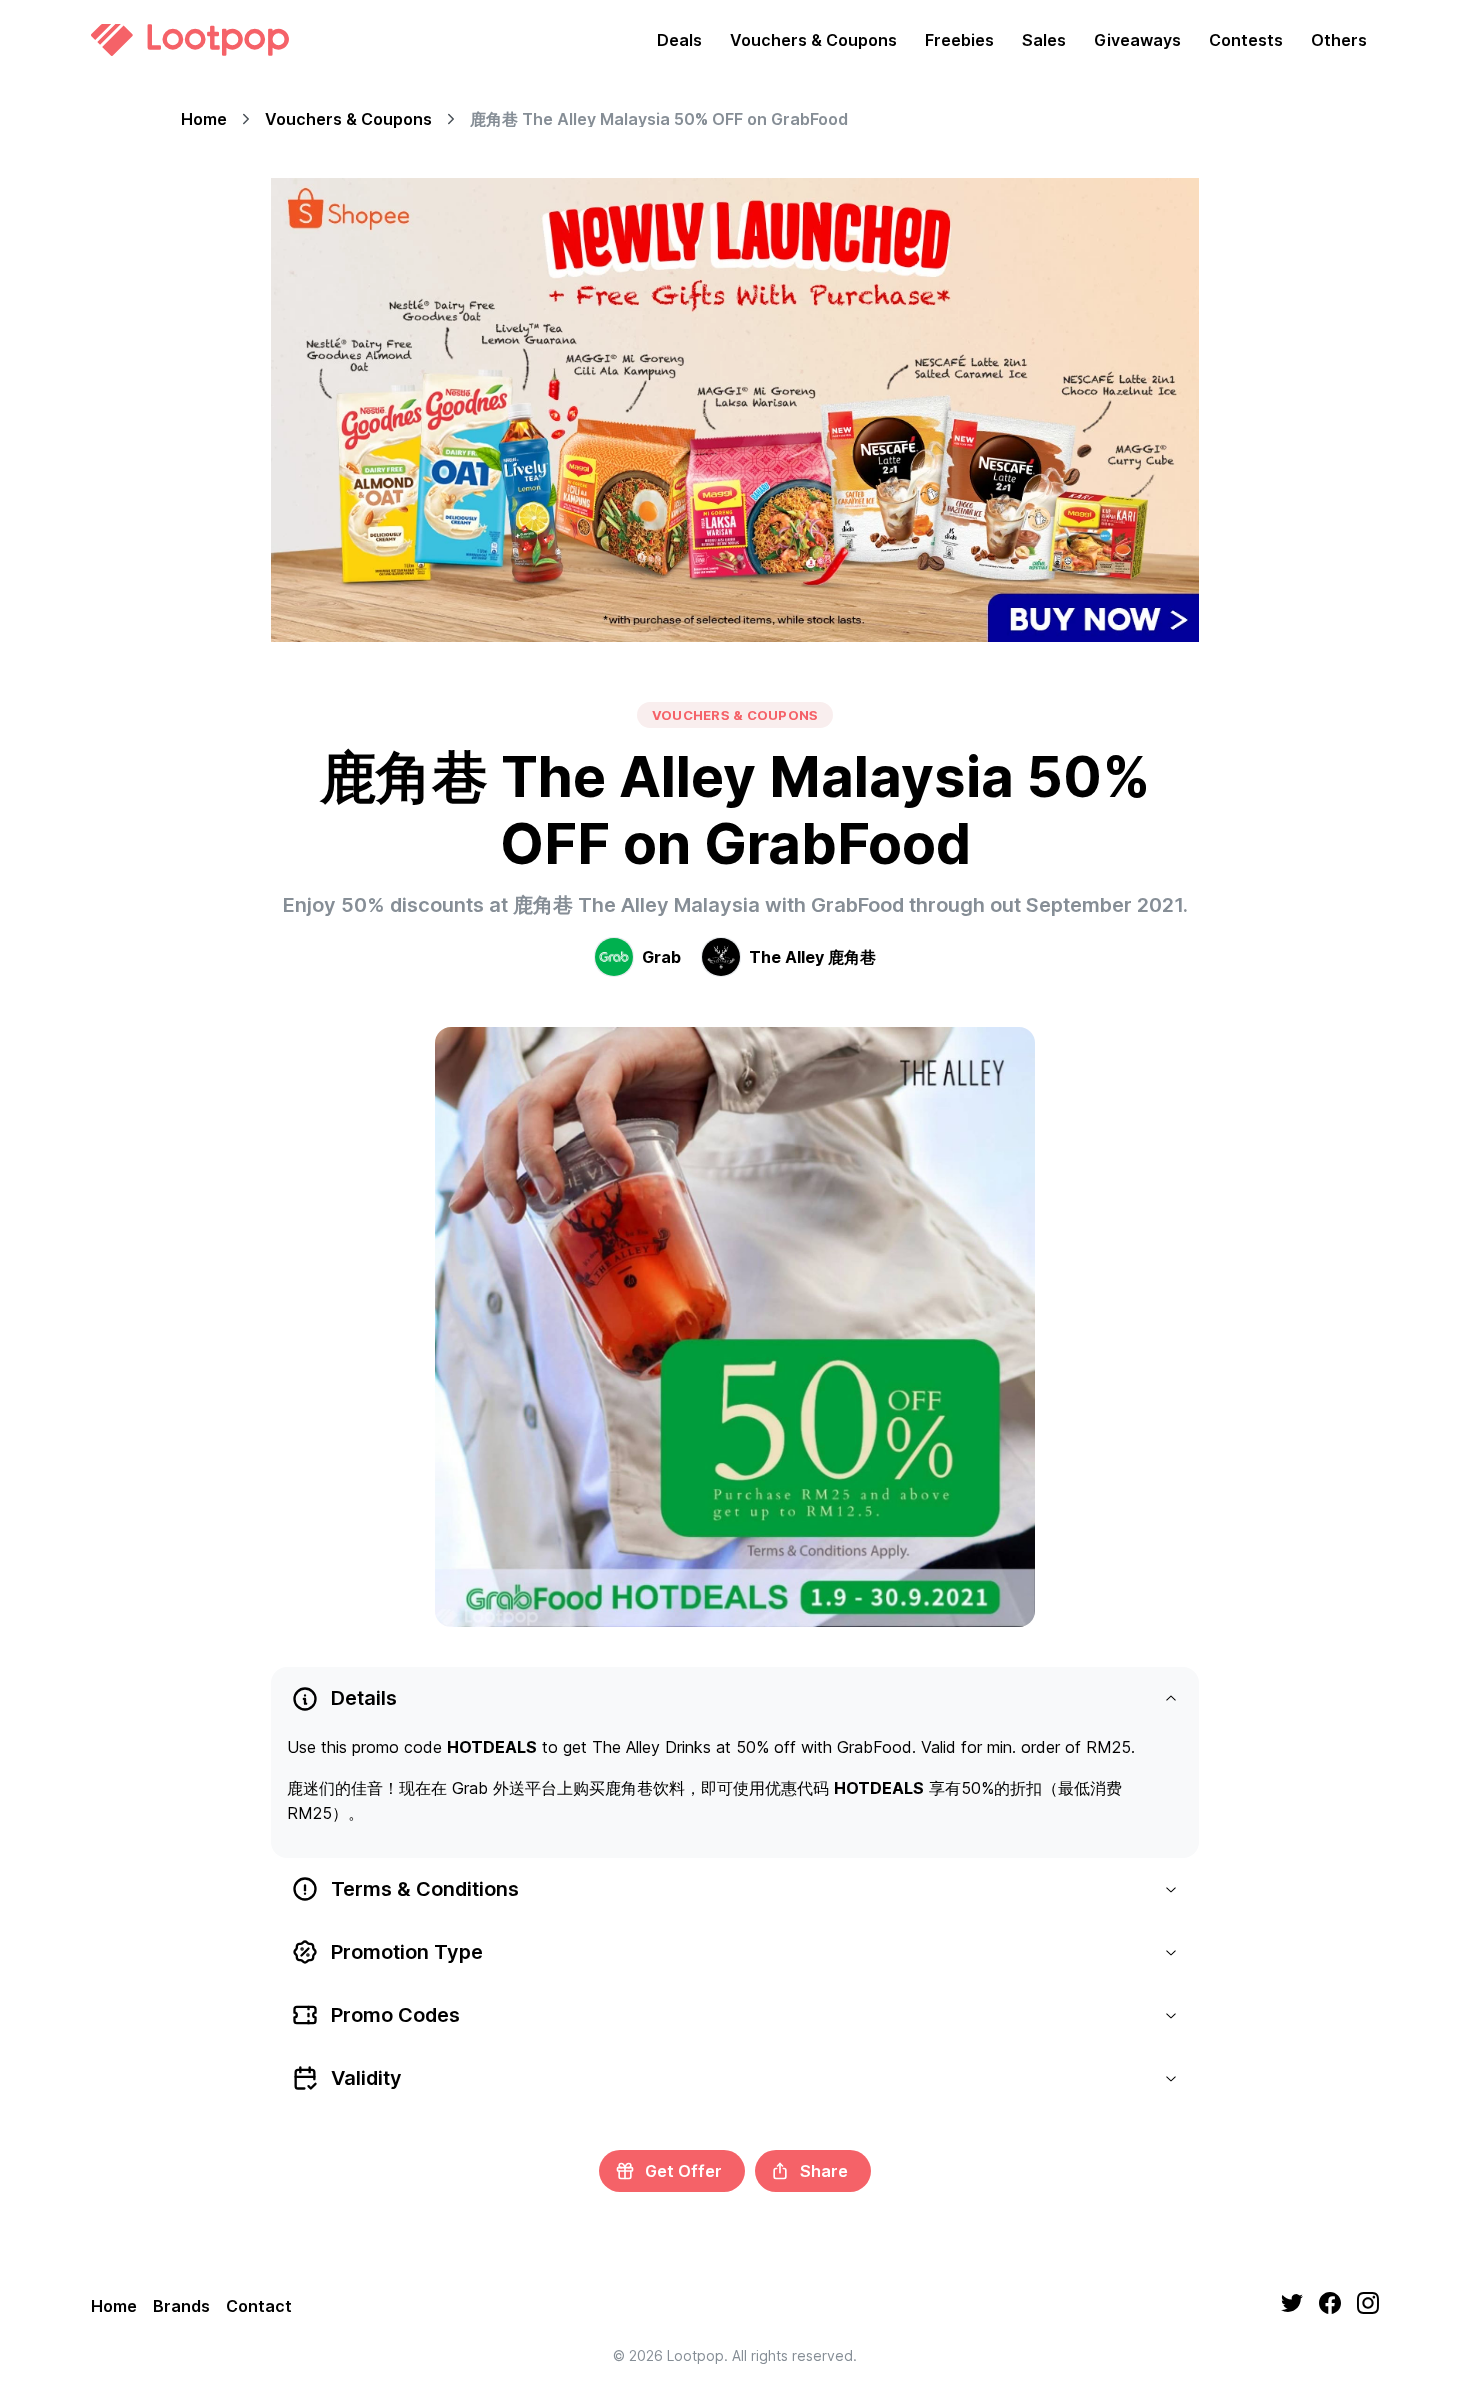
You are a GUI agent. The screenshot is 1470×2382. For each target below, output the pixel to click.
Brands (181, 2306)
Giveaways (1137, 40)
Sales (1044, 40)
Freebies (959, 40)
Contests (1246, 40)
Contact (259, 2306)
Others (1339, 40)
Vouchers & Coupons (813, 40)
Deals (679, 40)
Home (204, 119)
